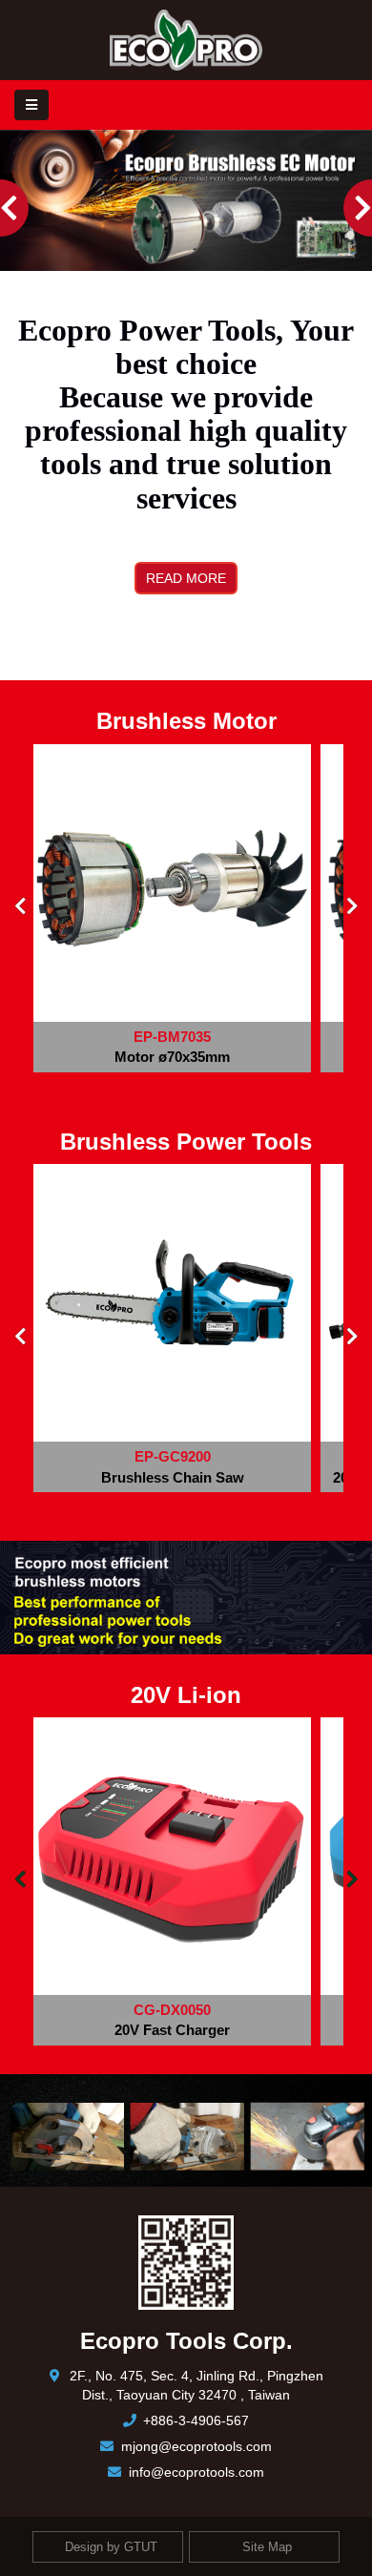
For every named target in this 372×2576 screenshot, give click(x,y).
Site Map (267, 2546)
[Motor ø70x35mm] (172, 883)
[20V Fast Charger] (172, 1856)
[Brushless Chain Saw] (172, 1303)
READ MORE (186, 578)
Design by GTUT (111, 2546)
